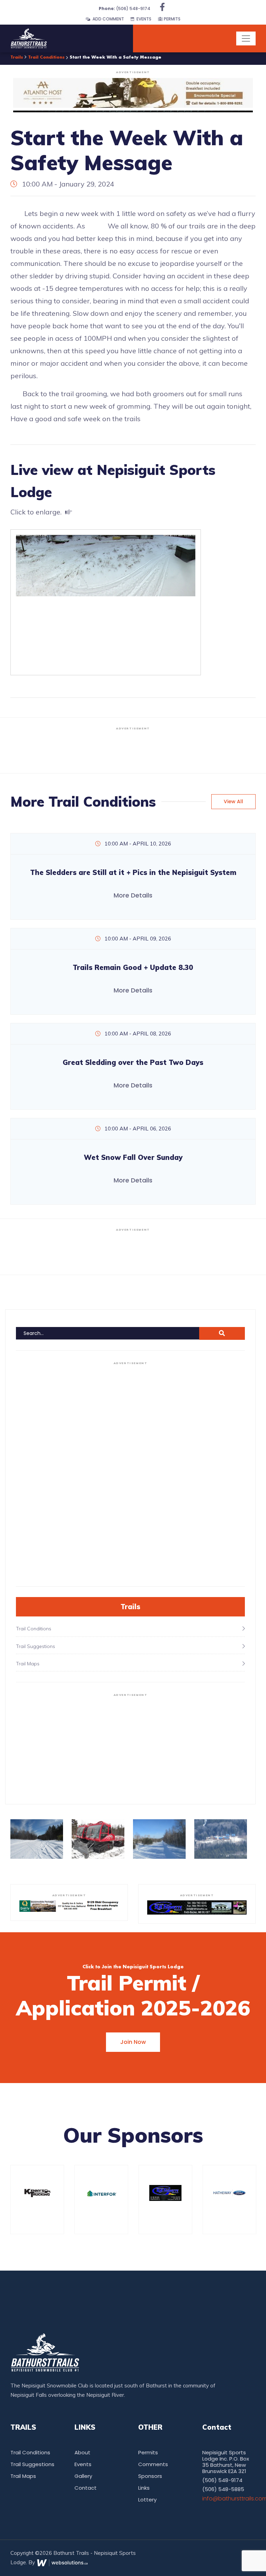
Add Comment (107, 19)
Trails (17, 57)
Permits (172, 19)
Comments (153, 2464)
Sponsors (150, 2476)
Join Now (133, 2042)
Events (143, 19)
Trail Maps (23, 2476)
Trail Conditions (46, 57)
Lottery (147, 2500)
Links (144, 2488)
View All (233, 801)
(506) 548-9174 (125, 8)
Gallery (83, 2476)
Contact (86, 2488)
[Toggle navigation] (246, 38)
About (82, 2452)
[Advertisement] (133, 749)
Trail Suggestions (32, 2464)
